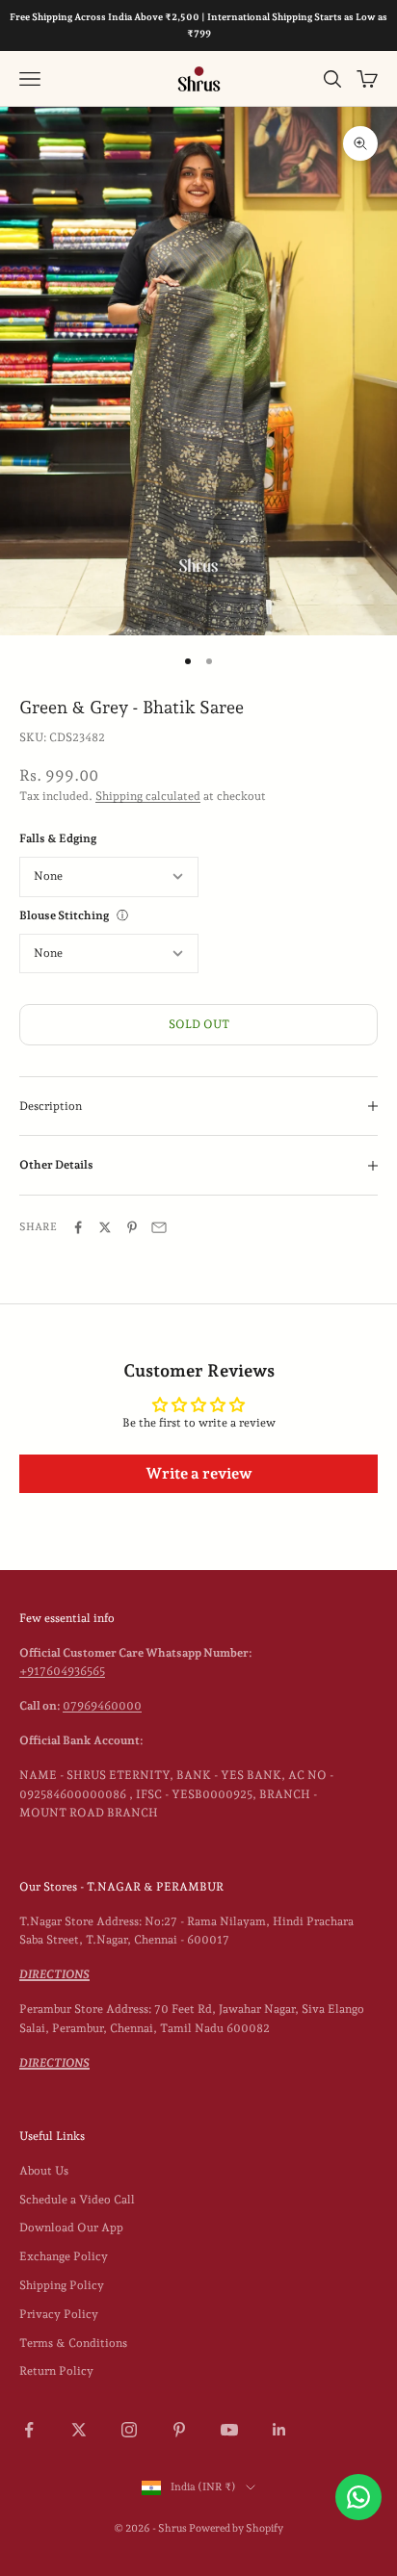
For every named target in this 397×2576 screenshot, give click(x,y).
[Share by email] (159, 1227)
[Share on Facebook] (78, 1227)
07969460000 (102, 1706)
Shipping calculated (148, 796)
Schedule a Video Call (77, 2200)
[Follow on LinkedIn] (279, 2430)
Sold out (199, 1024)
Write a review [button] (199, 1473)
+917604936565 (62, 1671)
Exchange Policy (64, 2256)
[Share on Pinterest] (132, 1227)
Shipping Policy (62, 2285)
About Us (44, 2171)
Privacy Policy (59, 2314)
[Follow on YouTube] (229, 2430)
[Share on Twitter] (105, 1227)
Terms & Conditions (73, 2343)
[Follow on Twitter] (79, 2430)
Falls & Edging (58, 838)
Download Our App (71, 2228)
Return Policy (56, 2371)
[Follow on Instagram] (129, 2430)
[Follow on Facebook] (29, 2430)
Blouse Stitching (64, 915)
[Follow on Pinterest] (179, 2430)
